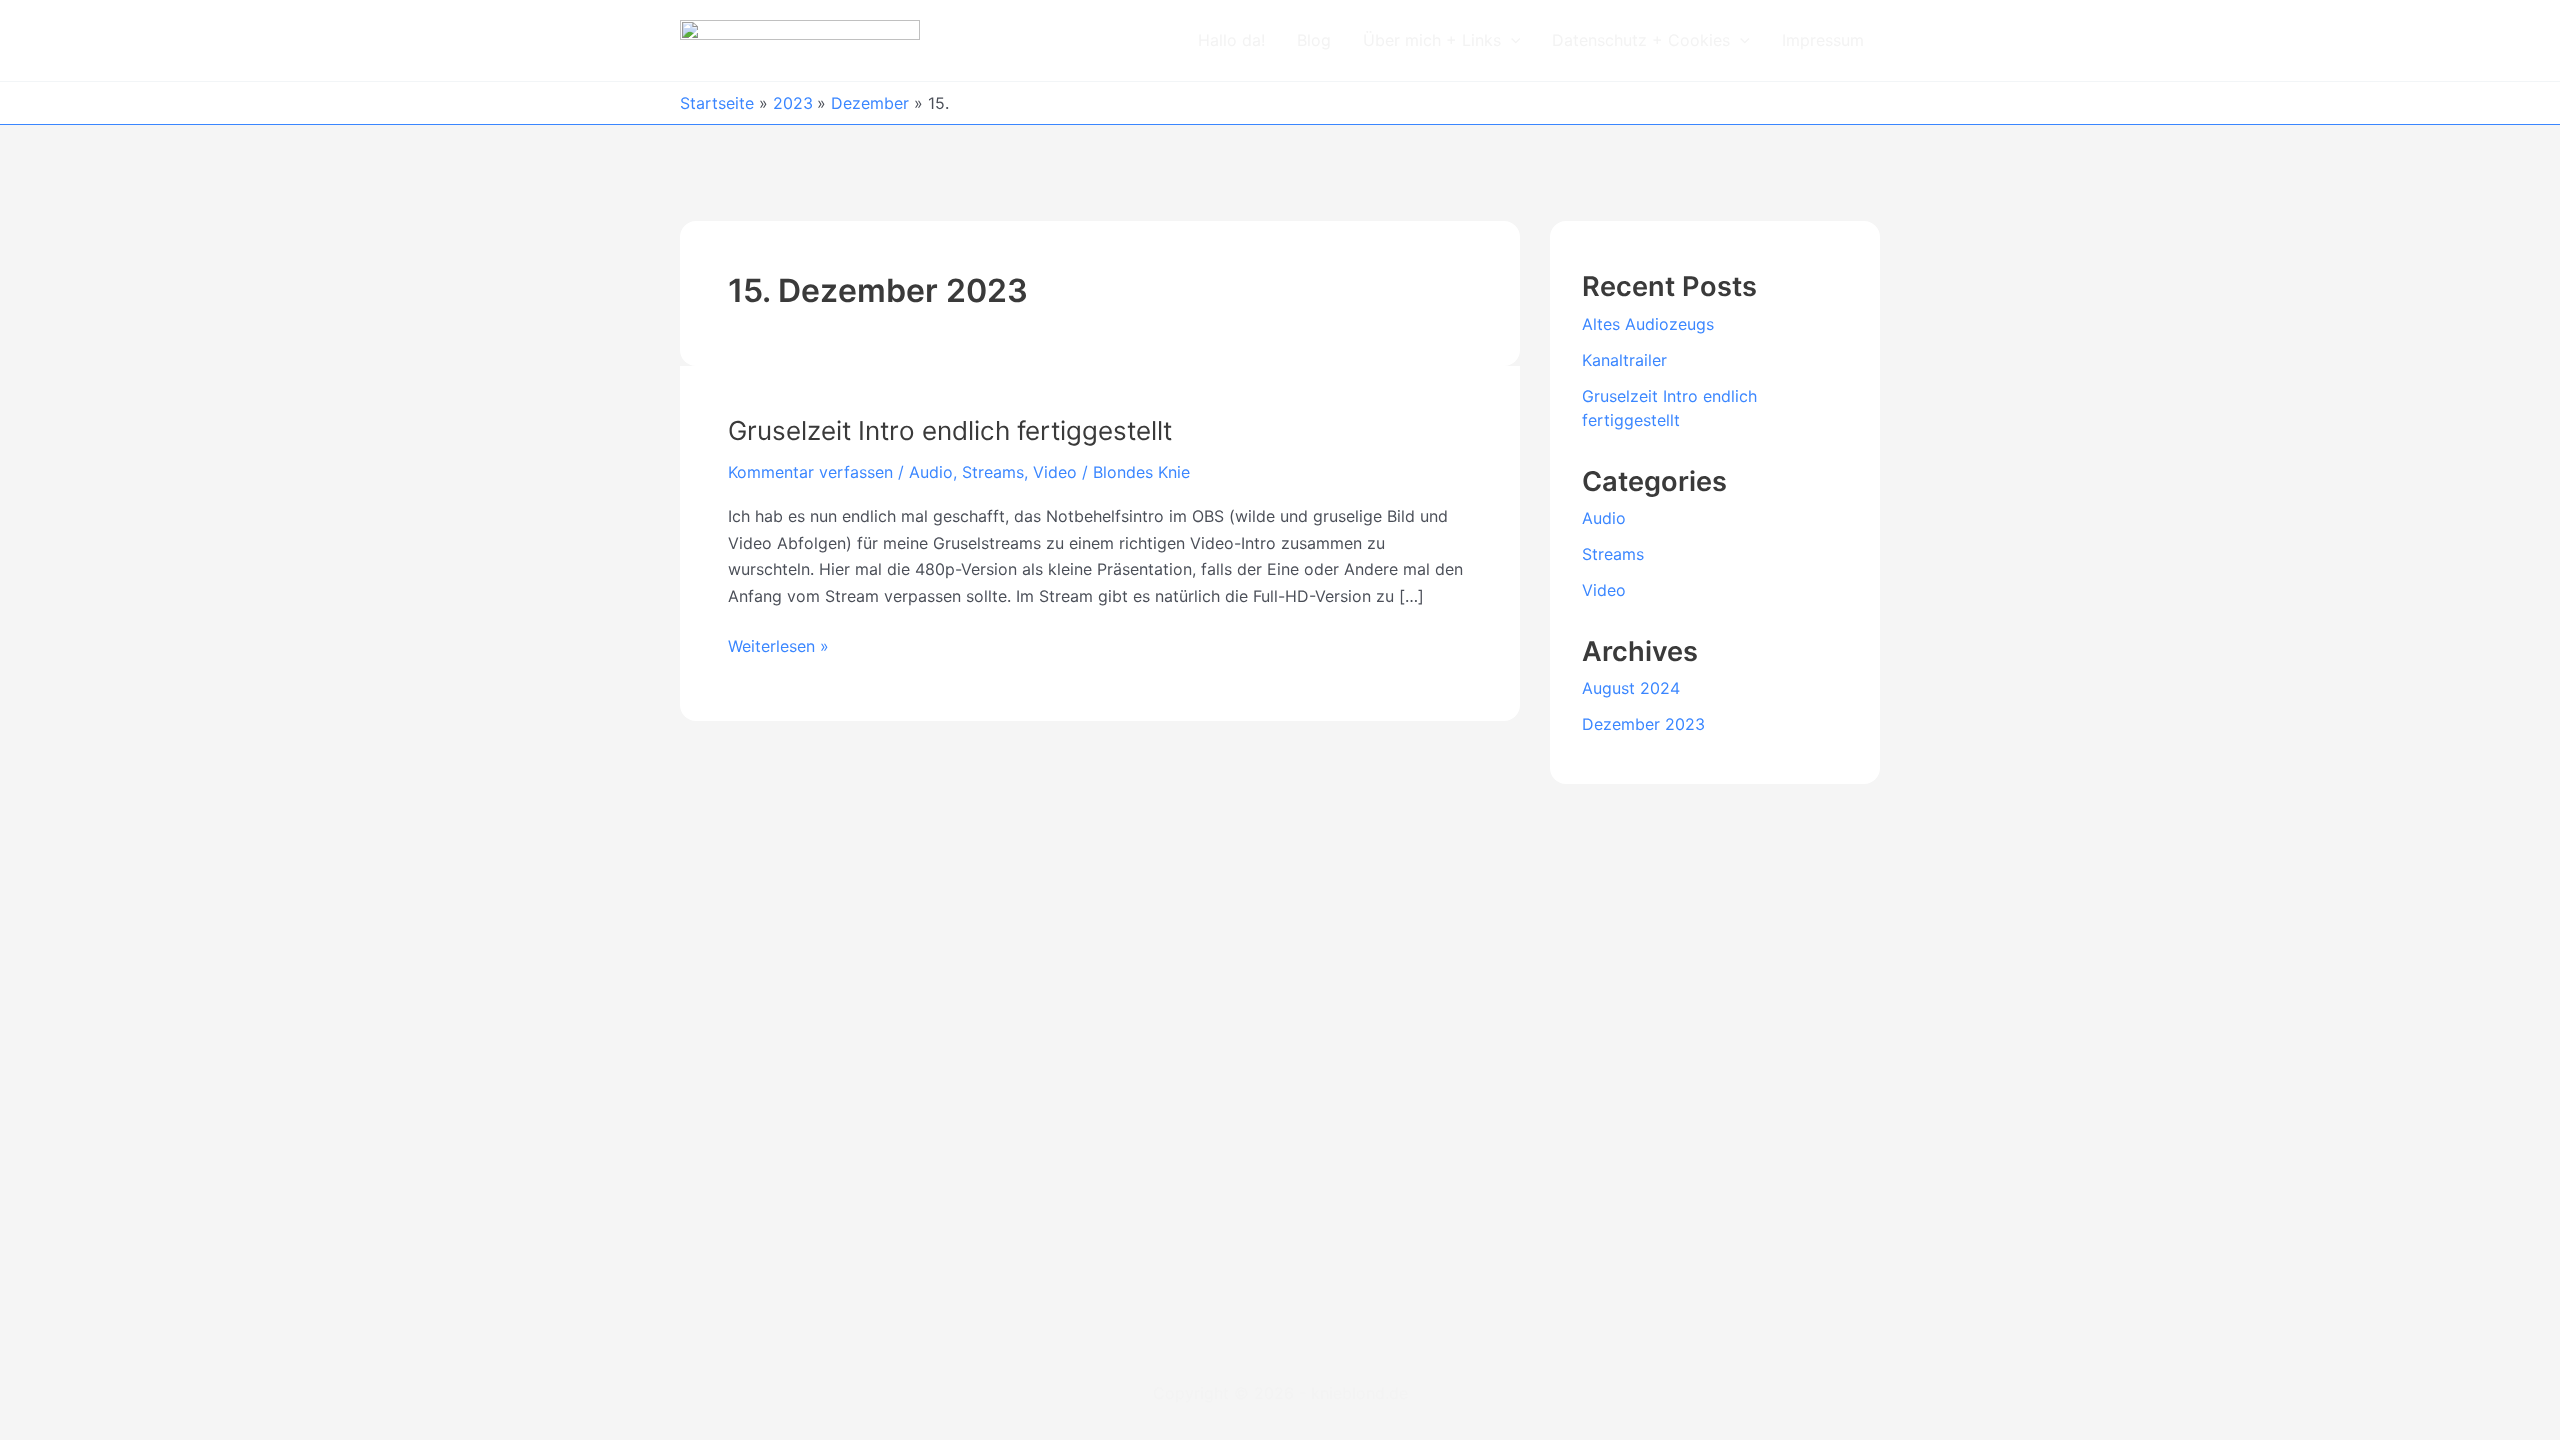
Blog (1314, 40)
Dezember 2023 (1643, 724)
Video (1055, 472)
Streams (993, 472)
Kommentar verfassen (810, 472)
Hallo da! (1231, 40)
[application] (1511, 40)
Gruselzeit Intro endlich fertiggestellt (950, 430)
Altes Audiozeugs (1648, 324)
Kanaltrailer (1624, 360)
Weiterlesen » (778, 644)
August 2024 (1631, 688)
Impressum (1823, 40)
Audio (931, 472)
